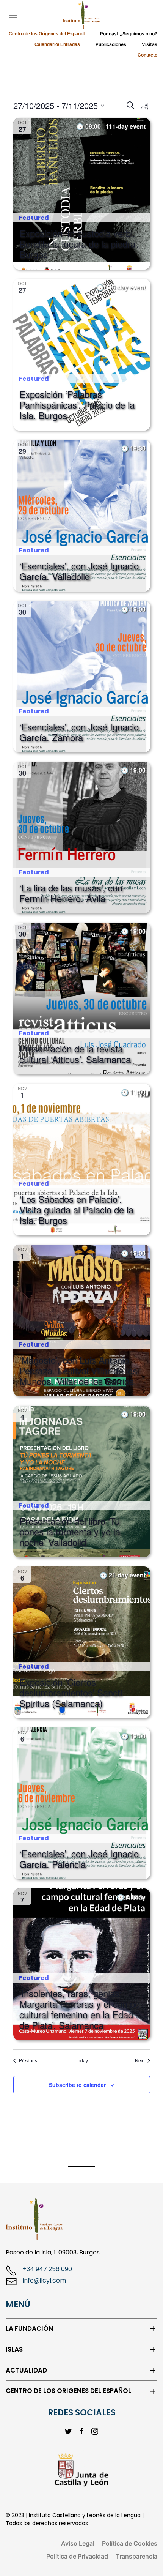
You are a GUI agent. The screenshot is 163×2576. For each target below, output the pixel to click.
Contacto (147, 55)
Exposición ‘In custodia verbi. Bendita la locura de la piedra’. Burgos (79, 244)
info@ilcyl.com (44, 2280)
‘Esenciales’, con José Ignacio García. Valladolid (79, 571)
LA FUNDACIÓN (29, 2329)
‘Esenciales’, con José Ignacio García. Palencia (79, 1859)
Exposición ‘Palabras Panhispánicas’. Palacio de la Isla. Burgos (77, 405)
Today (82, 2060)
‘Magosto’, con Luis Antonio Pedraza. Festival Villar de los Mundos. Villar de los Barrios (78, 1370)
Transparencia (136, 2556)
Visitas (150, 44)
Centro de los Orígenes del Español (47, 34)
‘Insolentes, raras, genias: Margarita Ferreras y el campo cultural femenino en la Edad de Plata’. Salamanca (80, 2009)
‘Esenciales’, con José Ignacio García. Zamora (79, 732)
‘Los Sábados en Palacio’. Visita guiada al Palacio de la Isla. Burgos (76, 1209)
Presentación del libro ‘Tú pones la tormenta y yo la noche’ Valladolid (70, 1531)
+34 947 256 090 (47, 2269)
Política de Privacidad (77, 2556)
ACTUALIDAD (26, 2370)
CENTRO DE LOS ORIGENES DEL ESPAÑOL (68, 2391)
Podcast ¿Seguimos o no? (129, 34)
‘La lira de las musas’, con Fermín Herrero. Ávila (71, 893)
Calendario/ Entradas (57, 44)
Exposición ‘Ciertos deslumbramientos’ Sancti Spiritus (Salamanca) (71, 1692)
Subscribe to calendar (77, 2085)
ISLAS (14, 2350)
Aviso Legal (78, 2543)
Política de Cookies (130, 2543)
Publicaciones (111, 44)
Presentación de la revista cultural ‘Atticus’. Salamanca (75, 1054)
